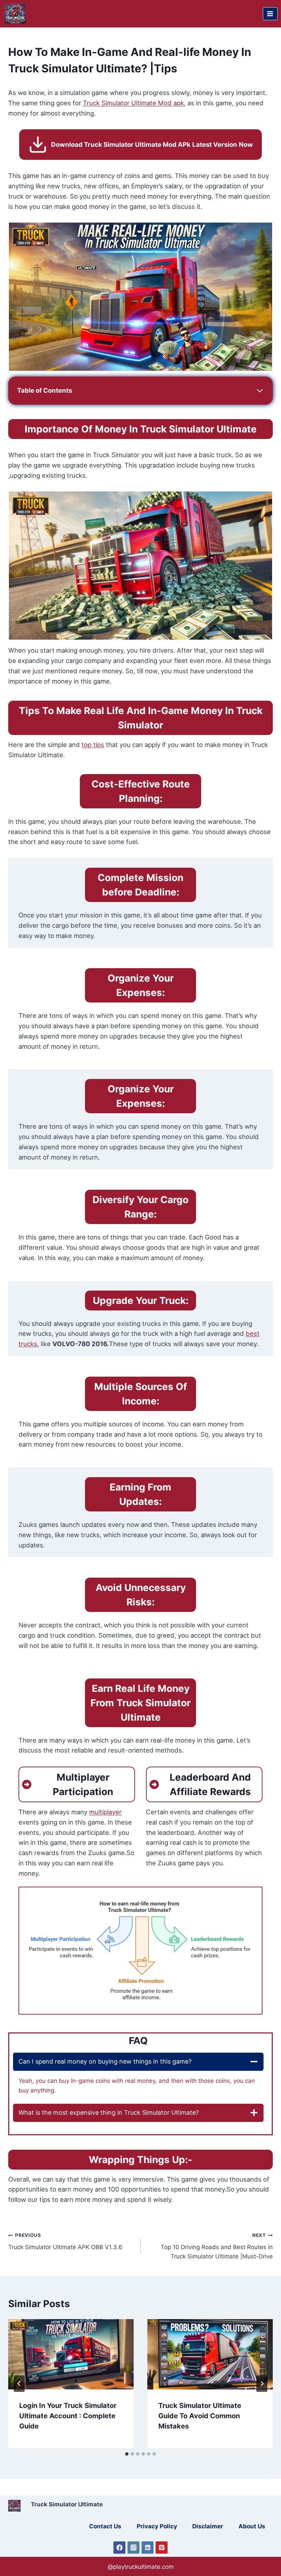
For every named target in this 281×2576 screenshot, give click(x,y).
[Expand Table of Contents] (260, 391)
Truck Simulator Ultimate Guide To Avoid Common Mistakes (200, 2416)
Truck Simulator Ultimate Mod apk (133, 103)
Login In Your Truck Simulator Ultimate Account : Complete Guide (68, 2416)
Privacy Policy (157, 2526)
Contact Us (105, 2526)
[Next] (262, 2384)
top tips (93, 745)
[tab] (127, 2454)
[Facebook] (120, 2548)
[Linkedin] (148, 2548)
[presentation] (71, 2354)
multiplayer (105, 1812)
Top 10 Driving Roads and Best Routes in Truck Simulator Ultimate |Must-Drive (217, 2246)
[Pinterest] (162, 2548)
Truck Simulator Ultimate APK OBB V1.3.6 (65, 2241)
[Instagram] (134, 2548)
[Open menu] (270, 14)
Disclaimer (208, 2526)
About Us (252, 2526)
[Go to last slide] (19, 2384)
